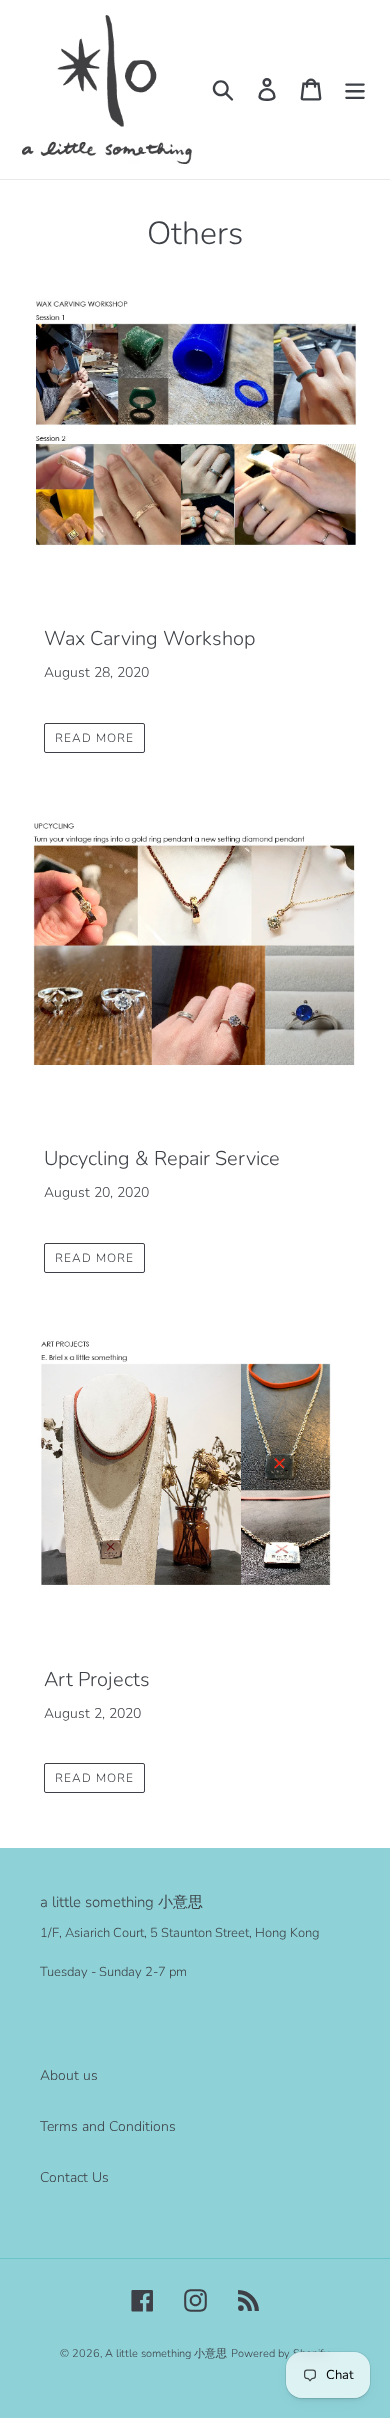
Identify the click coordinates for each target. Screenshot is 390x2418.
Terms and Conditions (108, 2126)
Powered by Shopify (280, 2353)
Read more (94, 738)
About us (69, 2075)
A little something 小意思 (166, 2353)
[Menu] (355, 89)
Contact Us (74, 2177)
